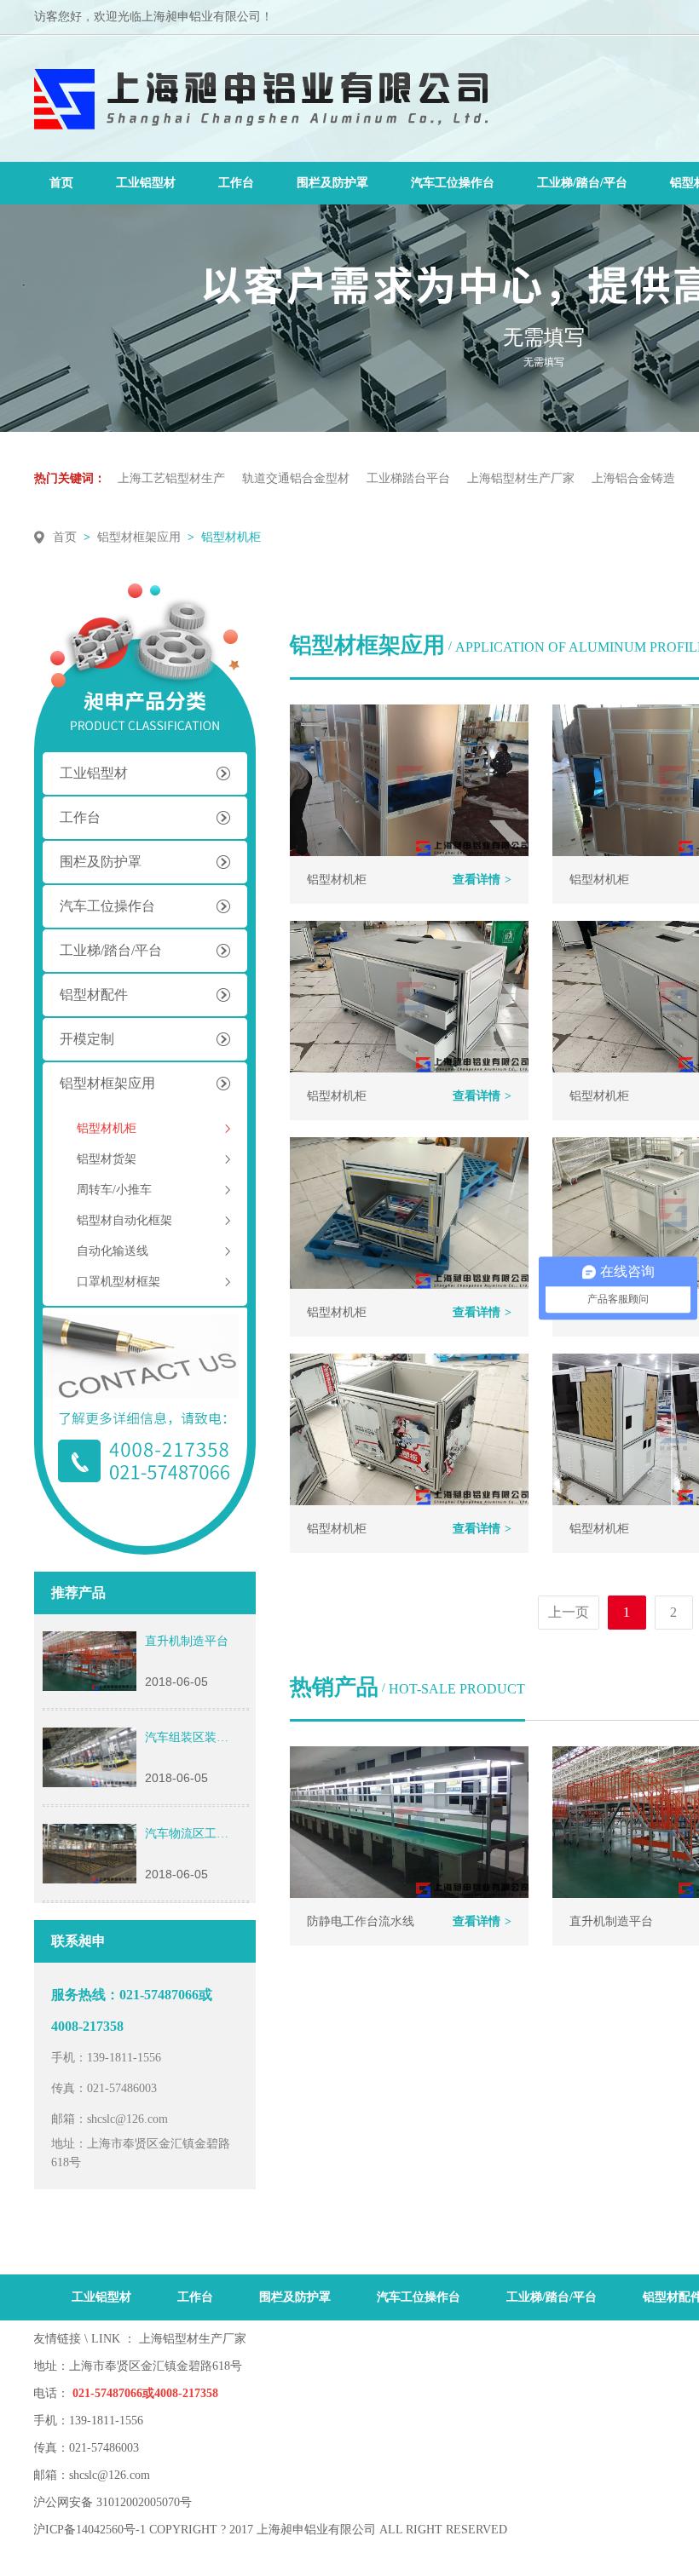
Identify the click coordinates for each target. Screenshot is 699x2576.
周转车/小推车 (114, 1190)
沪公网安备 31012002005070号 (113, 2502)
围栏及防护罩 (332, 183)
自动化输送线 (113, 1251)
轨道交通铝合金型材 (296, 478)
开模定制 (87, 1039)
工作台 (236, 183)
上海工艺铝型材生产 (171, 478)
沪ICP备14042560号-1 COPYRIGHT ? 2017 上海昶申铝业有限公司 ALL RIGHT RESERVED (270, 2530)
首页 (61, 183)
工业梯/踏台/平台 (582, 183)
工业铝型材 (146, 183)
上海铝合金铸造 (633, 478)
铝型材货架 (107, 1159)
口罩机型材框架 (118, 1282)
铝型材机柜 (231, 537)
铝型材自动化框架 (124, 1220)
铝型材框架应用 (139, 537)
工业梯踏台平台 (408, 478)
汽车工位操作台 (453, 183)
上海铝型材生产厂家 (521, 478)
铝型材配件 (94, 995)
